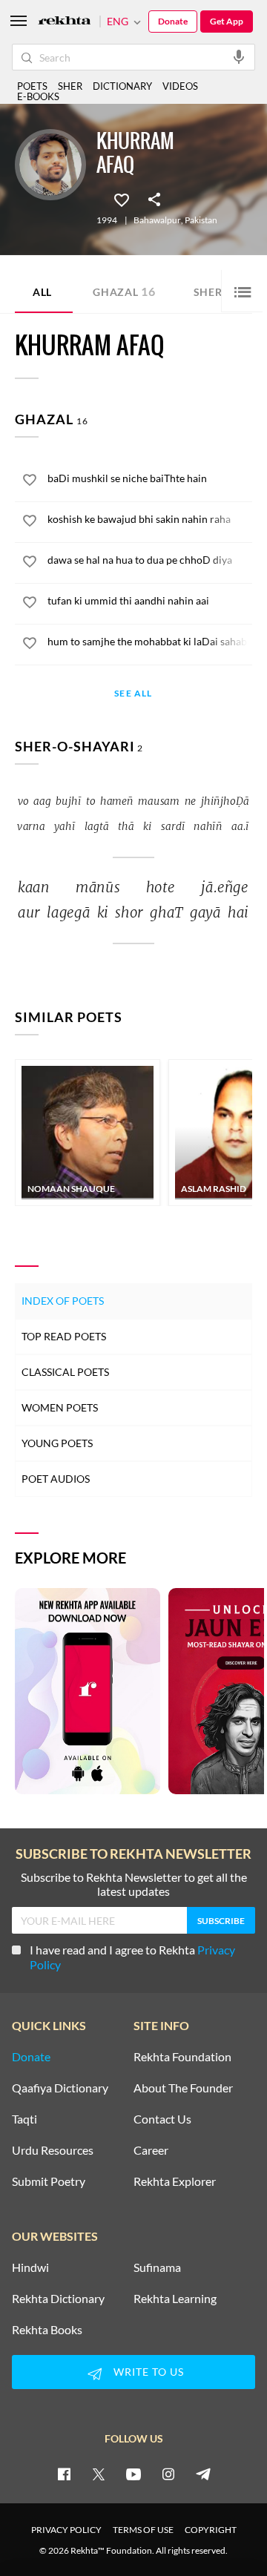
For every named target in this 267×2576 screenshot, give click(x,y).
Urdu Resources (53, 2150)
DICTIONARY (122, 86)
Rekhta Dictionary (58, 2299)
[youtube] (133, 2474)
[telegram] (203, 2474)
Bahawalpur (157, 220)
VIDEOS (180, 86)
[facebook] (64, 2474)
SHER (70, 86)
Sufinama (157, 2267)
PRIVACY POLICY (66, 2530)
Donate (173, 21)
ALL (42, 292)
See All (133, 694)
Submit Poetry (49, 2181)
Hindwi (30, 2267)
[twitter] (99, 2474)
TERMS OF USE (143, 2530)
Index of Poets (63, 1301)
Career (151, 2150)
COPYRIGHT (211, 2530)
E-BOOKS (38, 96)
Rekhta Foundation (182, 2057)
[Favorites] (122, 199)
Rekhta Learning (175, 2299)
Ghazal (124, 291)
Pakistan (201, 220)
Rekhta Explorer (175, 2181)
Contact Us (162, 2119)
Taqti (24, 2119)
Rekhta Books (47, 2330)
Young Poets (57, 1443)
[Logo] (65, 22)
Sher (213, 291)
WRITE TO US (149, 2372)
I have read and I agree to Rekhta (132, 1957)
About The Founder (183, 2088)
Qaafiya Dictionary (60, 2088)
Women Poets (60, 1407)
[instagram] (168, 2474)
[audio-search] (239, 56)
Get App (227, 21)
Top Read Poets (64, 1336)
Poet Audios (56, 1479)
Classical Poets (65, 1372)
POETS (32, 86)
